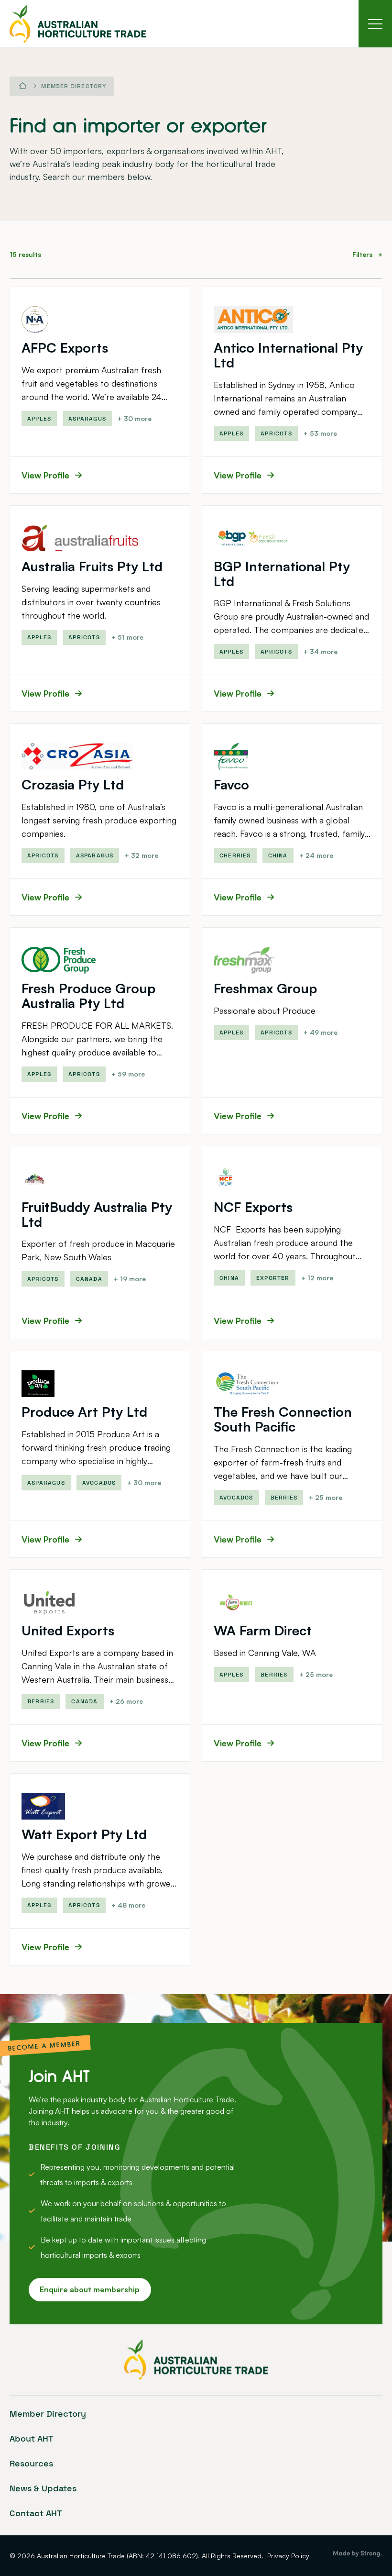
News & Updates (43, 2488)
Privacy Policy (288, 2556)
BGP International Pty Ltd (282, 574)
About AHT (32, 2438)
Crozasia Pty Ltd (73, 784)
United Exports (68, 1630)
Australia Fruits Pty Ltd (92, 566)
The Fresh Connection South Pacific (283, 1419)
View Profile (45, 475)
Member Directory (74, 86)
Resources (31, 2463)
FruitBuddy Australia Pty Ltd (97, 1214)
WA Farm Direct (263, 1630)
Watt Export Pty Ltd (84, 1834)
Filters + (367, 254)
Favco (231, 784)
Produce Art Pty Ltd (84, 1412)
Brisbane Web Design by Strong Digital (357, 2554)
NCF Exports (253, 1207)
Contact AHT (36, 2513)
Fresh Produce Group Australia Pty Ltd (88, 996)
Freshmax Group (265, 988)
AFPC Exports (65, 348)
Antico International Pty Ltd (288, 355)
